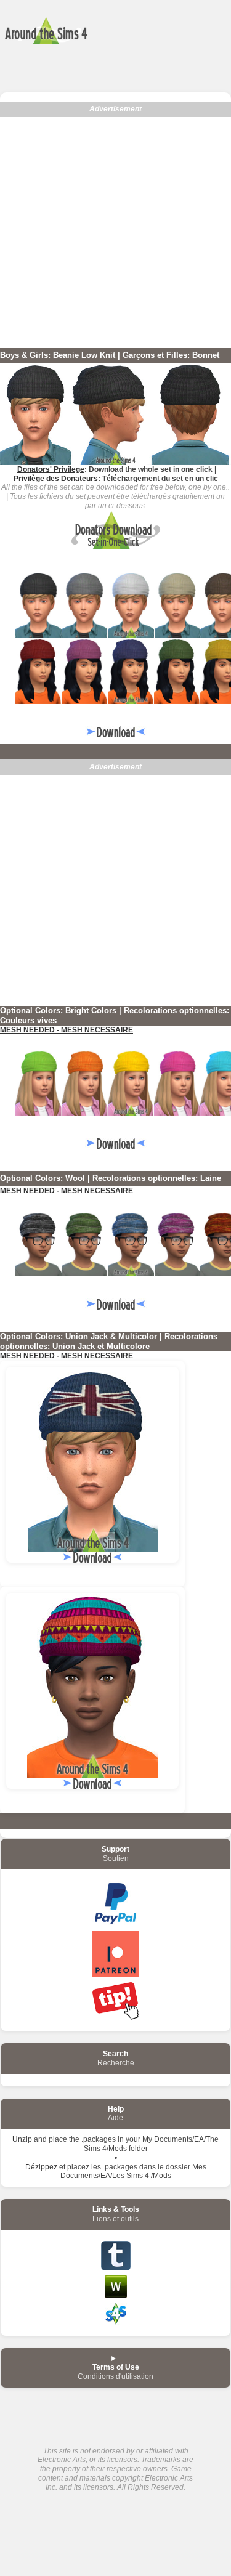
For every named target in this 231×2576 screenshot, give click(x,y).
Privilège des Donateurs (56, 479)
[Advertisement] (115, 233)
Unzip (22, 2139)
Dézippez (41, 2167)
